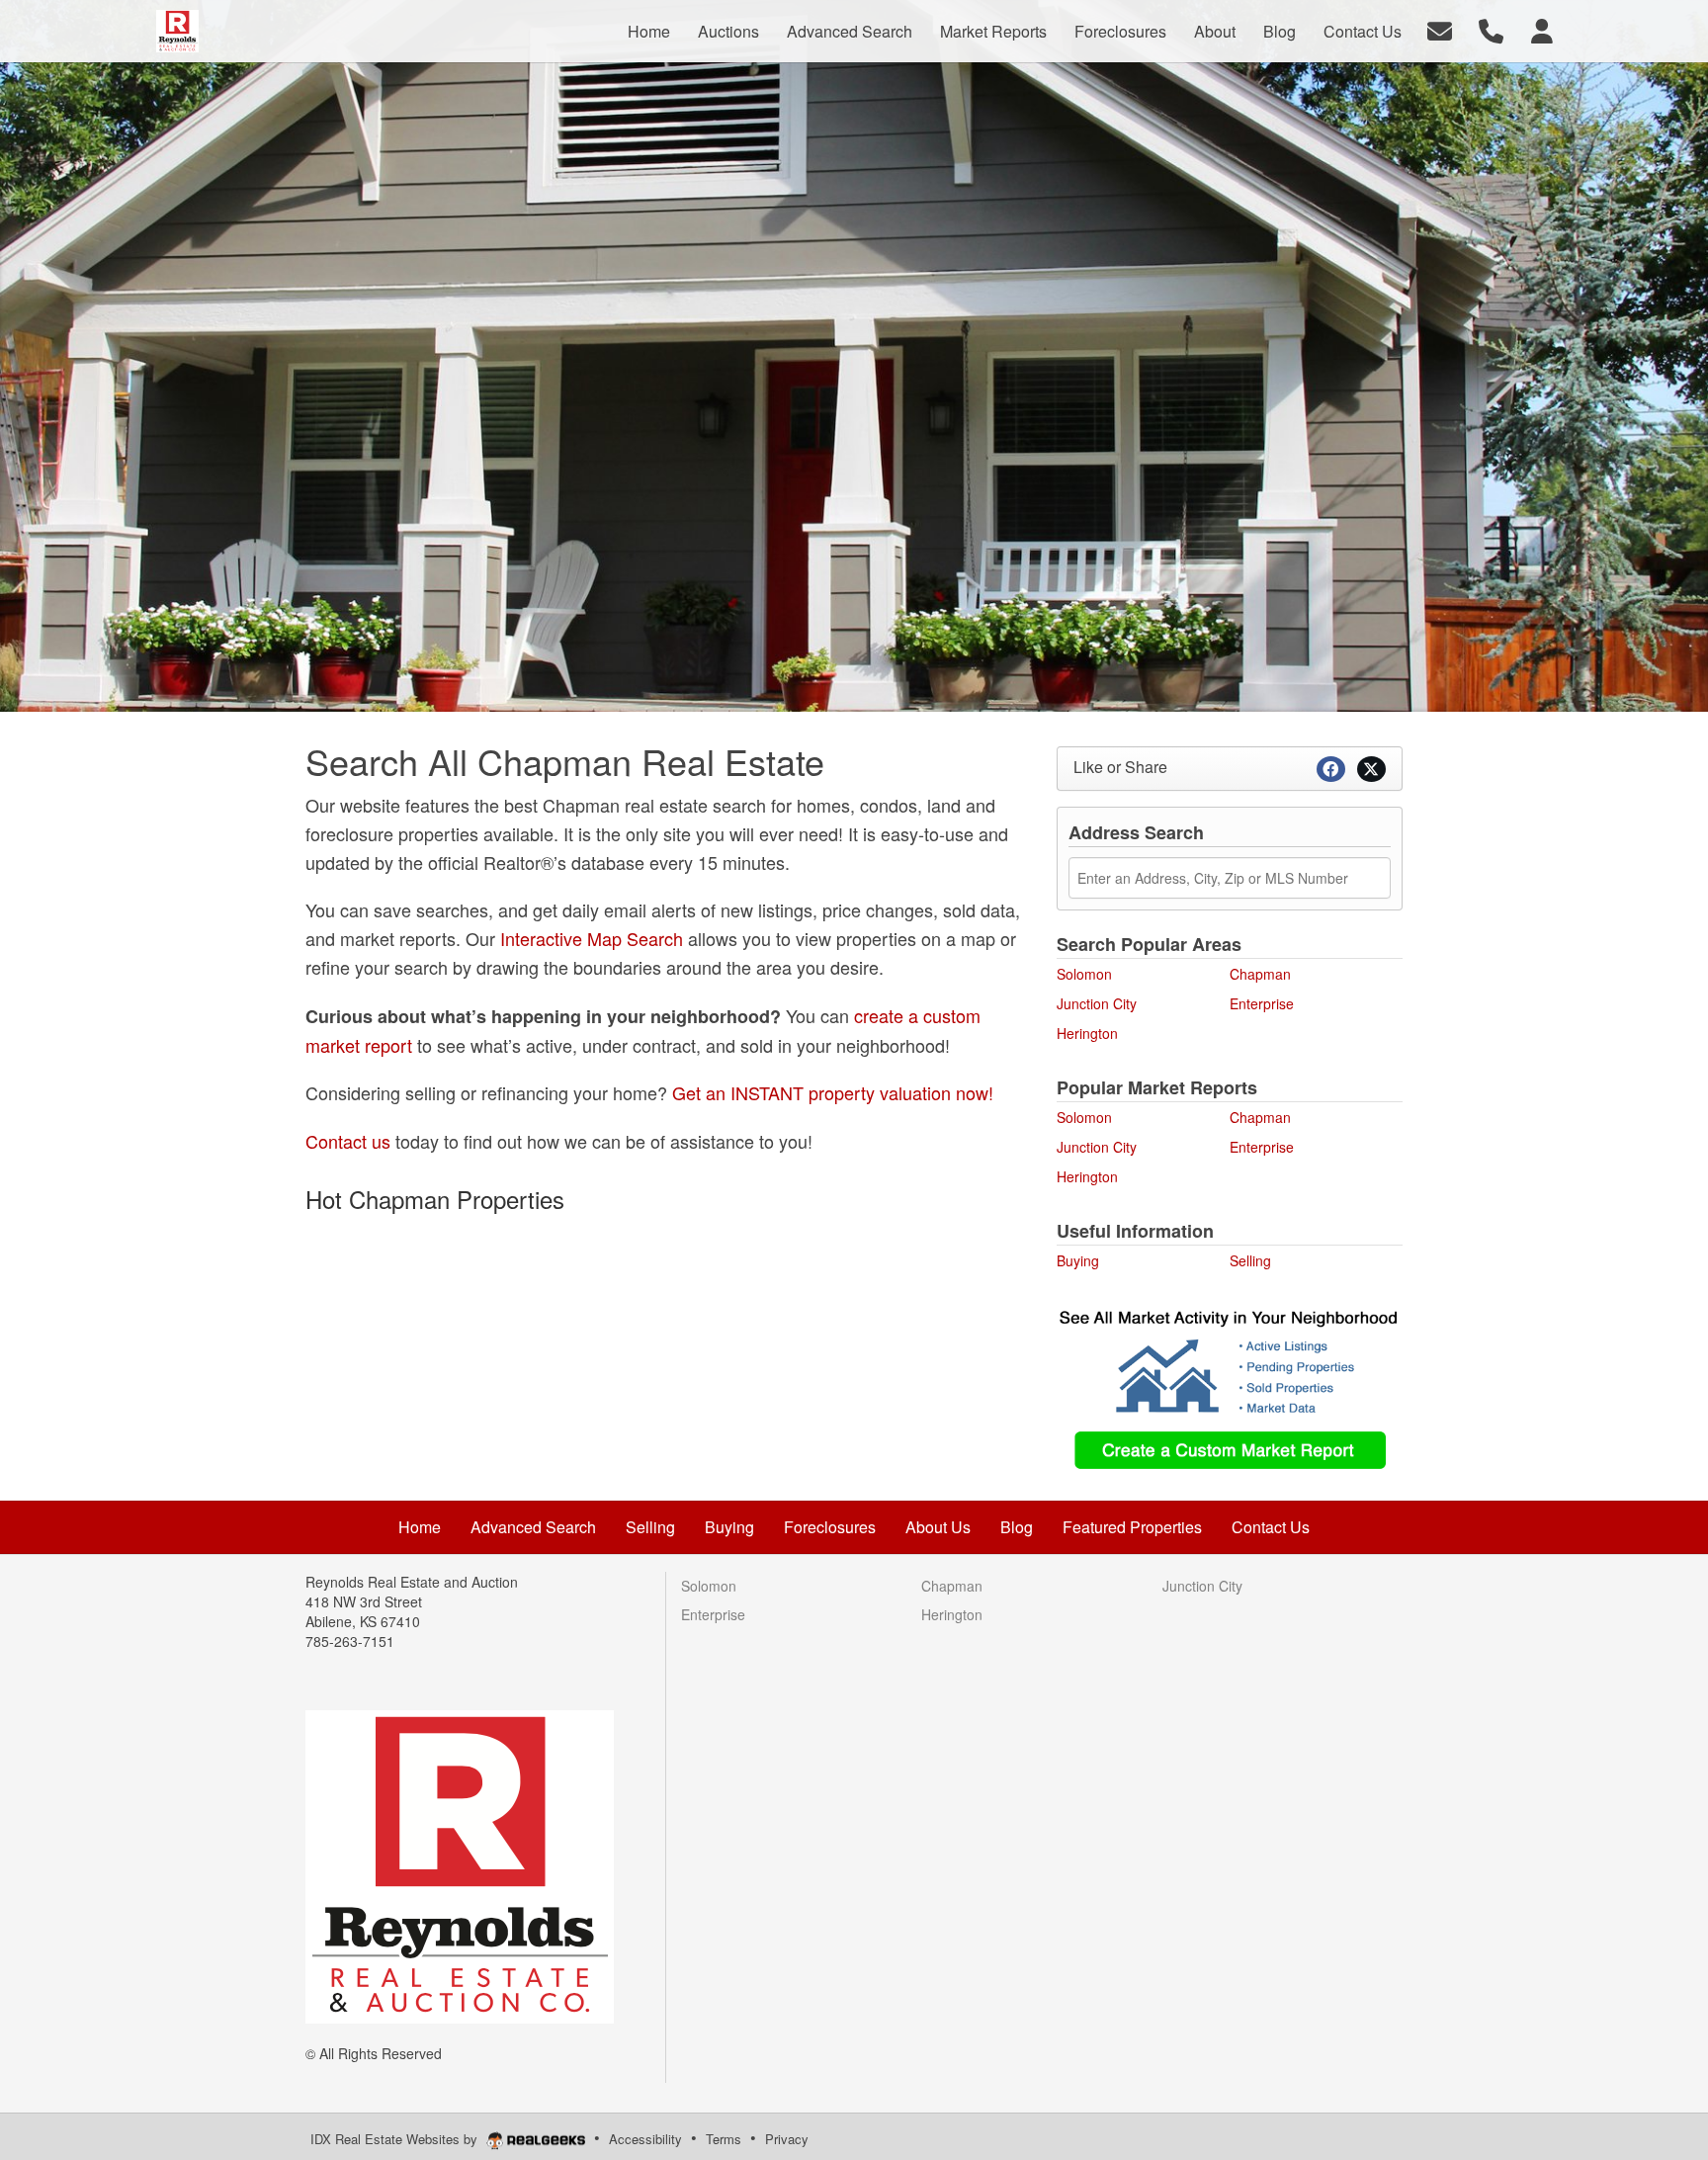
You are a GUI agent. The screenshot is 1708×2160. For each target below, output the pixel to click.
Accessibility (645, 2139)
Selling (1250, 1260)
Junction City (1097, 1003)
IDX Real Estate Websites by (396, 2139)
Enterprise (1262, 1003)
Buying (1078, 1260)
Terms (724, 2139)
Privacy (787, 2139)
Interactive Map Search (592, 938)
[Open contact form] (1440, 29)
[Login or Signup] (1542, 29)
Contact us (348, 1141)
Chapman (1260, 974)
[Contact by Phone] (1491, 29)
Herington (1087, 1033)
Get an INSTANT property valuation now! (833, 1092)
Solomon (1084, 974)
